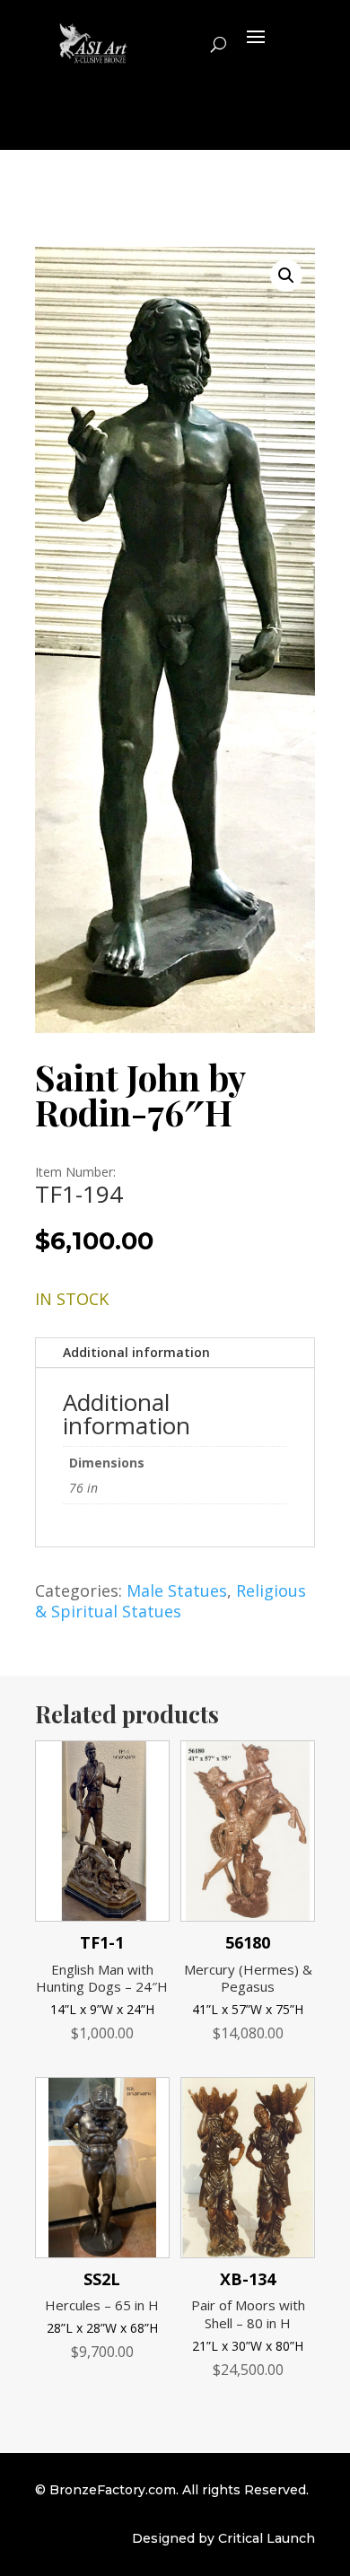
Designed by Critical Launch (223, 2538)
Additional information (136, 1352)
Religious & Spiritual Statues (171, 1601)
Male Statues (177, 1590)
